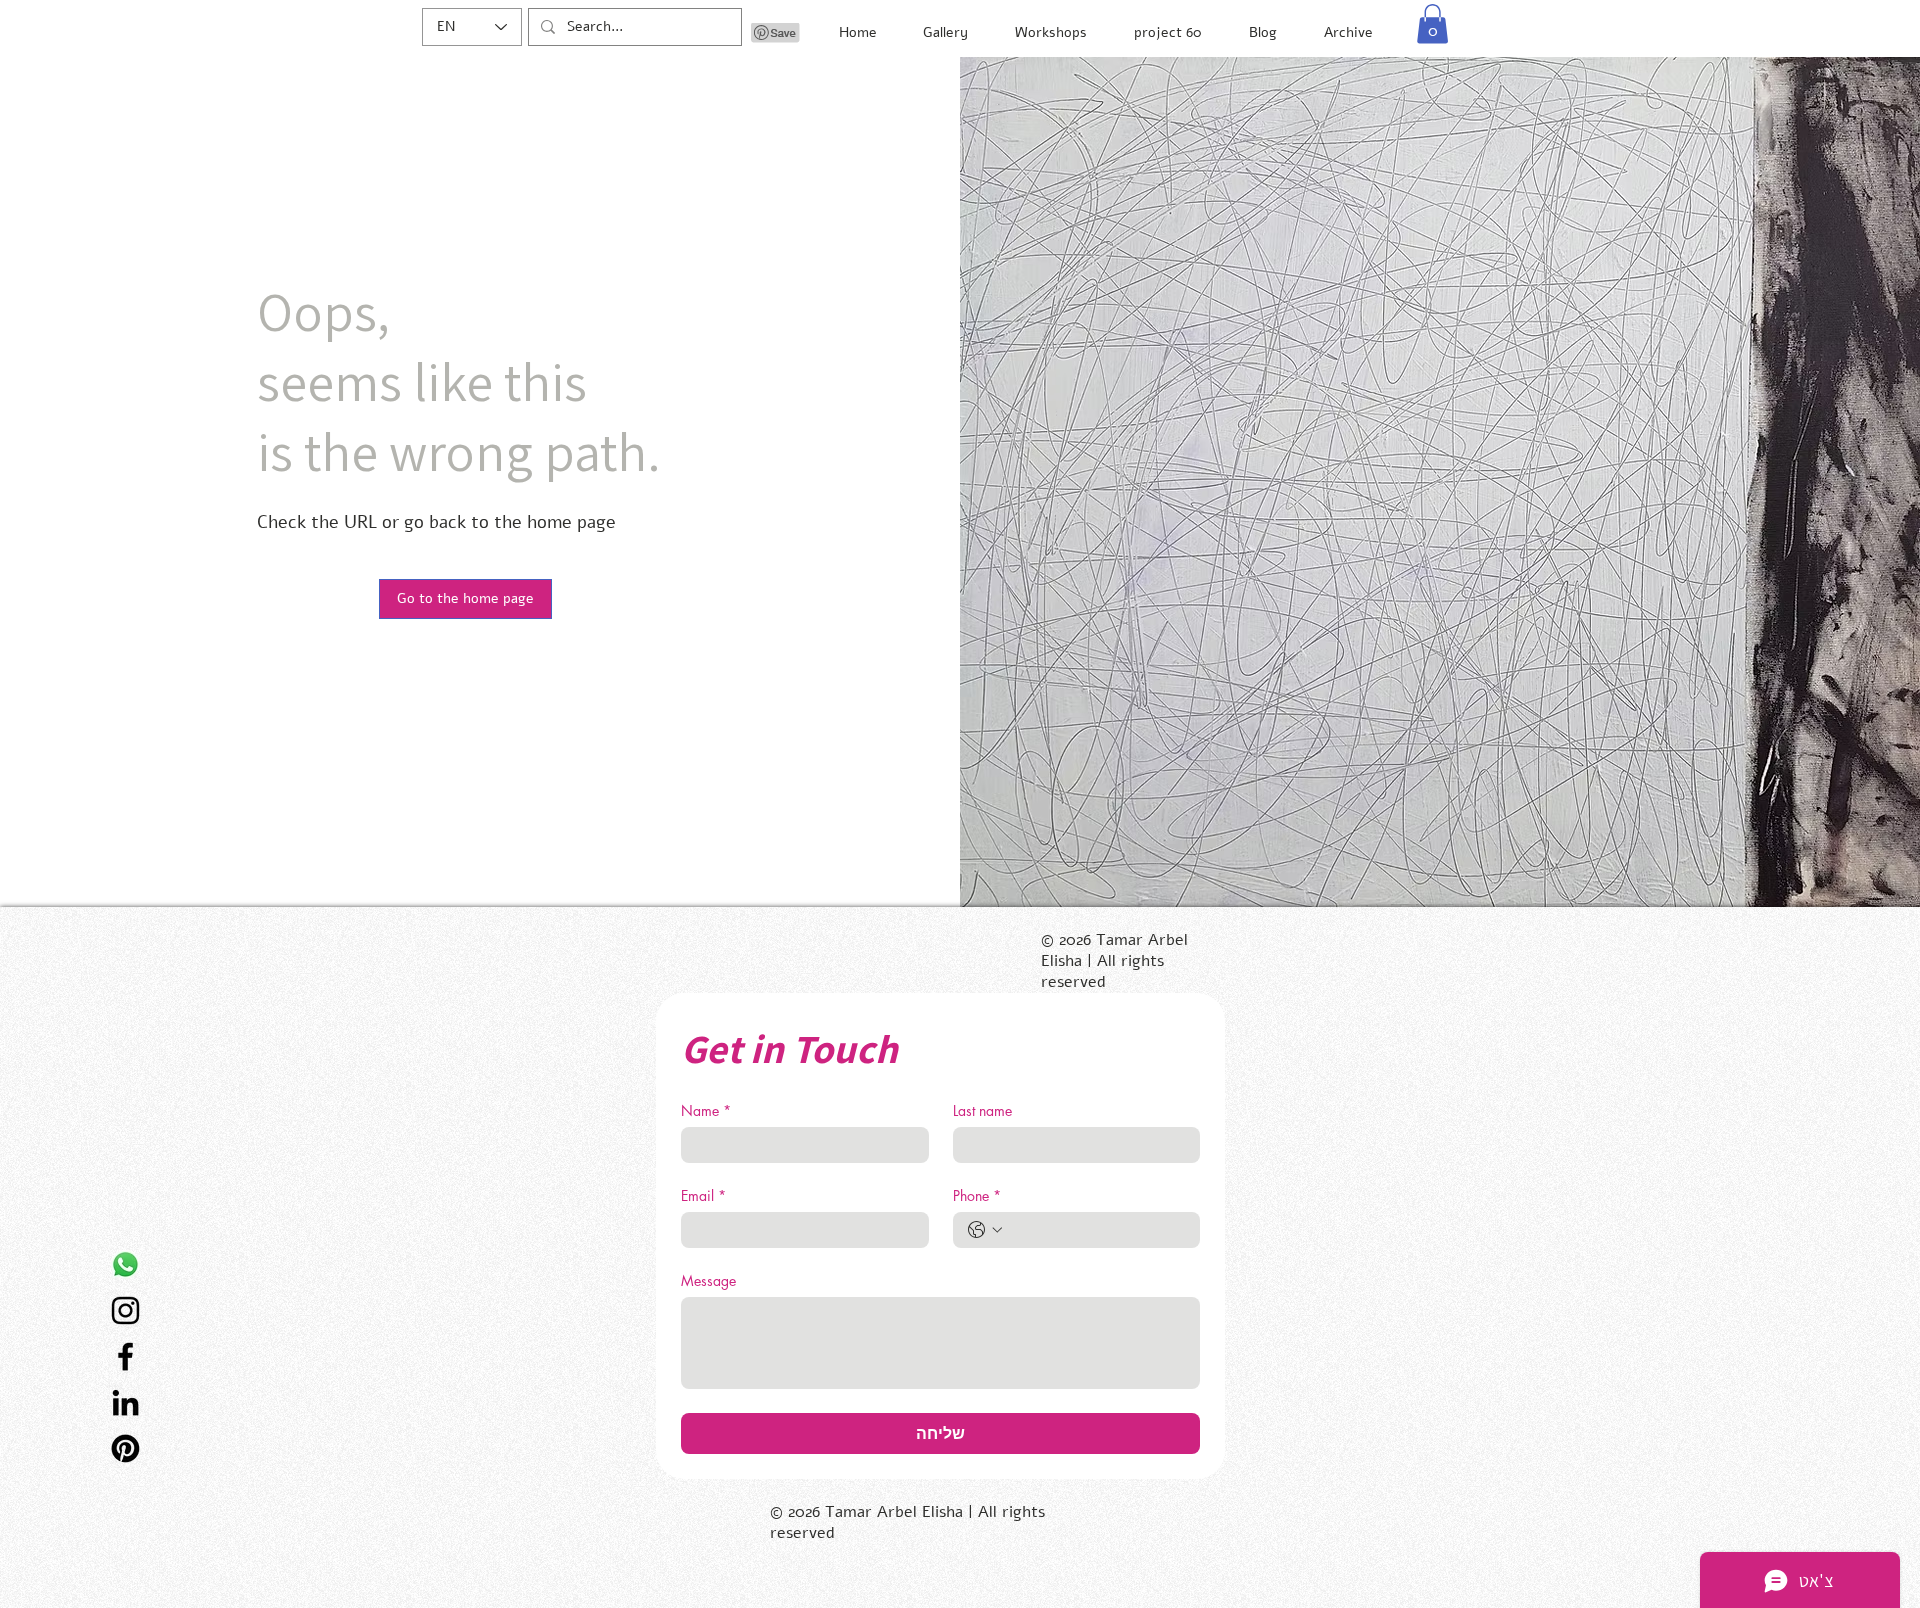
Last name (982, 1110)
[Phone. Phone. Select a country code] (985, 1230)
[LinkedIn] (125, 1402)
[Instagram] (125, 1310)
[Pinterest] (125, 1448)
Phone (977, 1195)
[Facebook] (125, 1356)
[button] (1432, 23)
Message (708, 1280)
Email (703, 1195)
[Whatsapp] (125, 1264)
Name (706, 1110)
